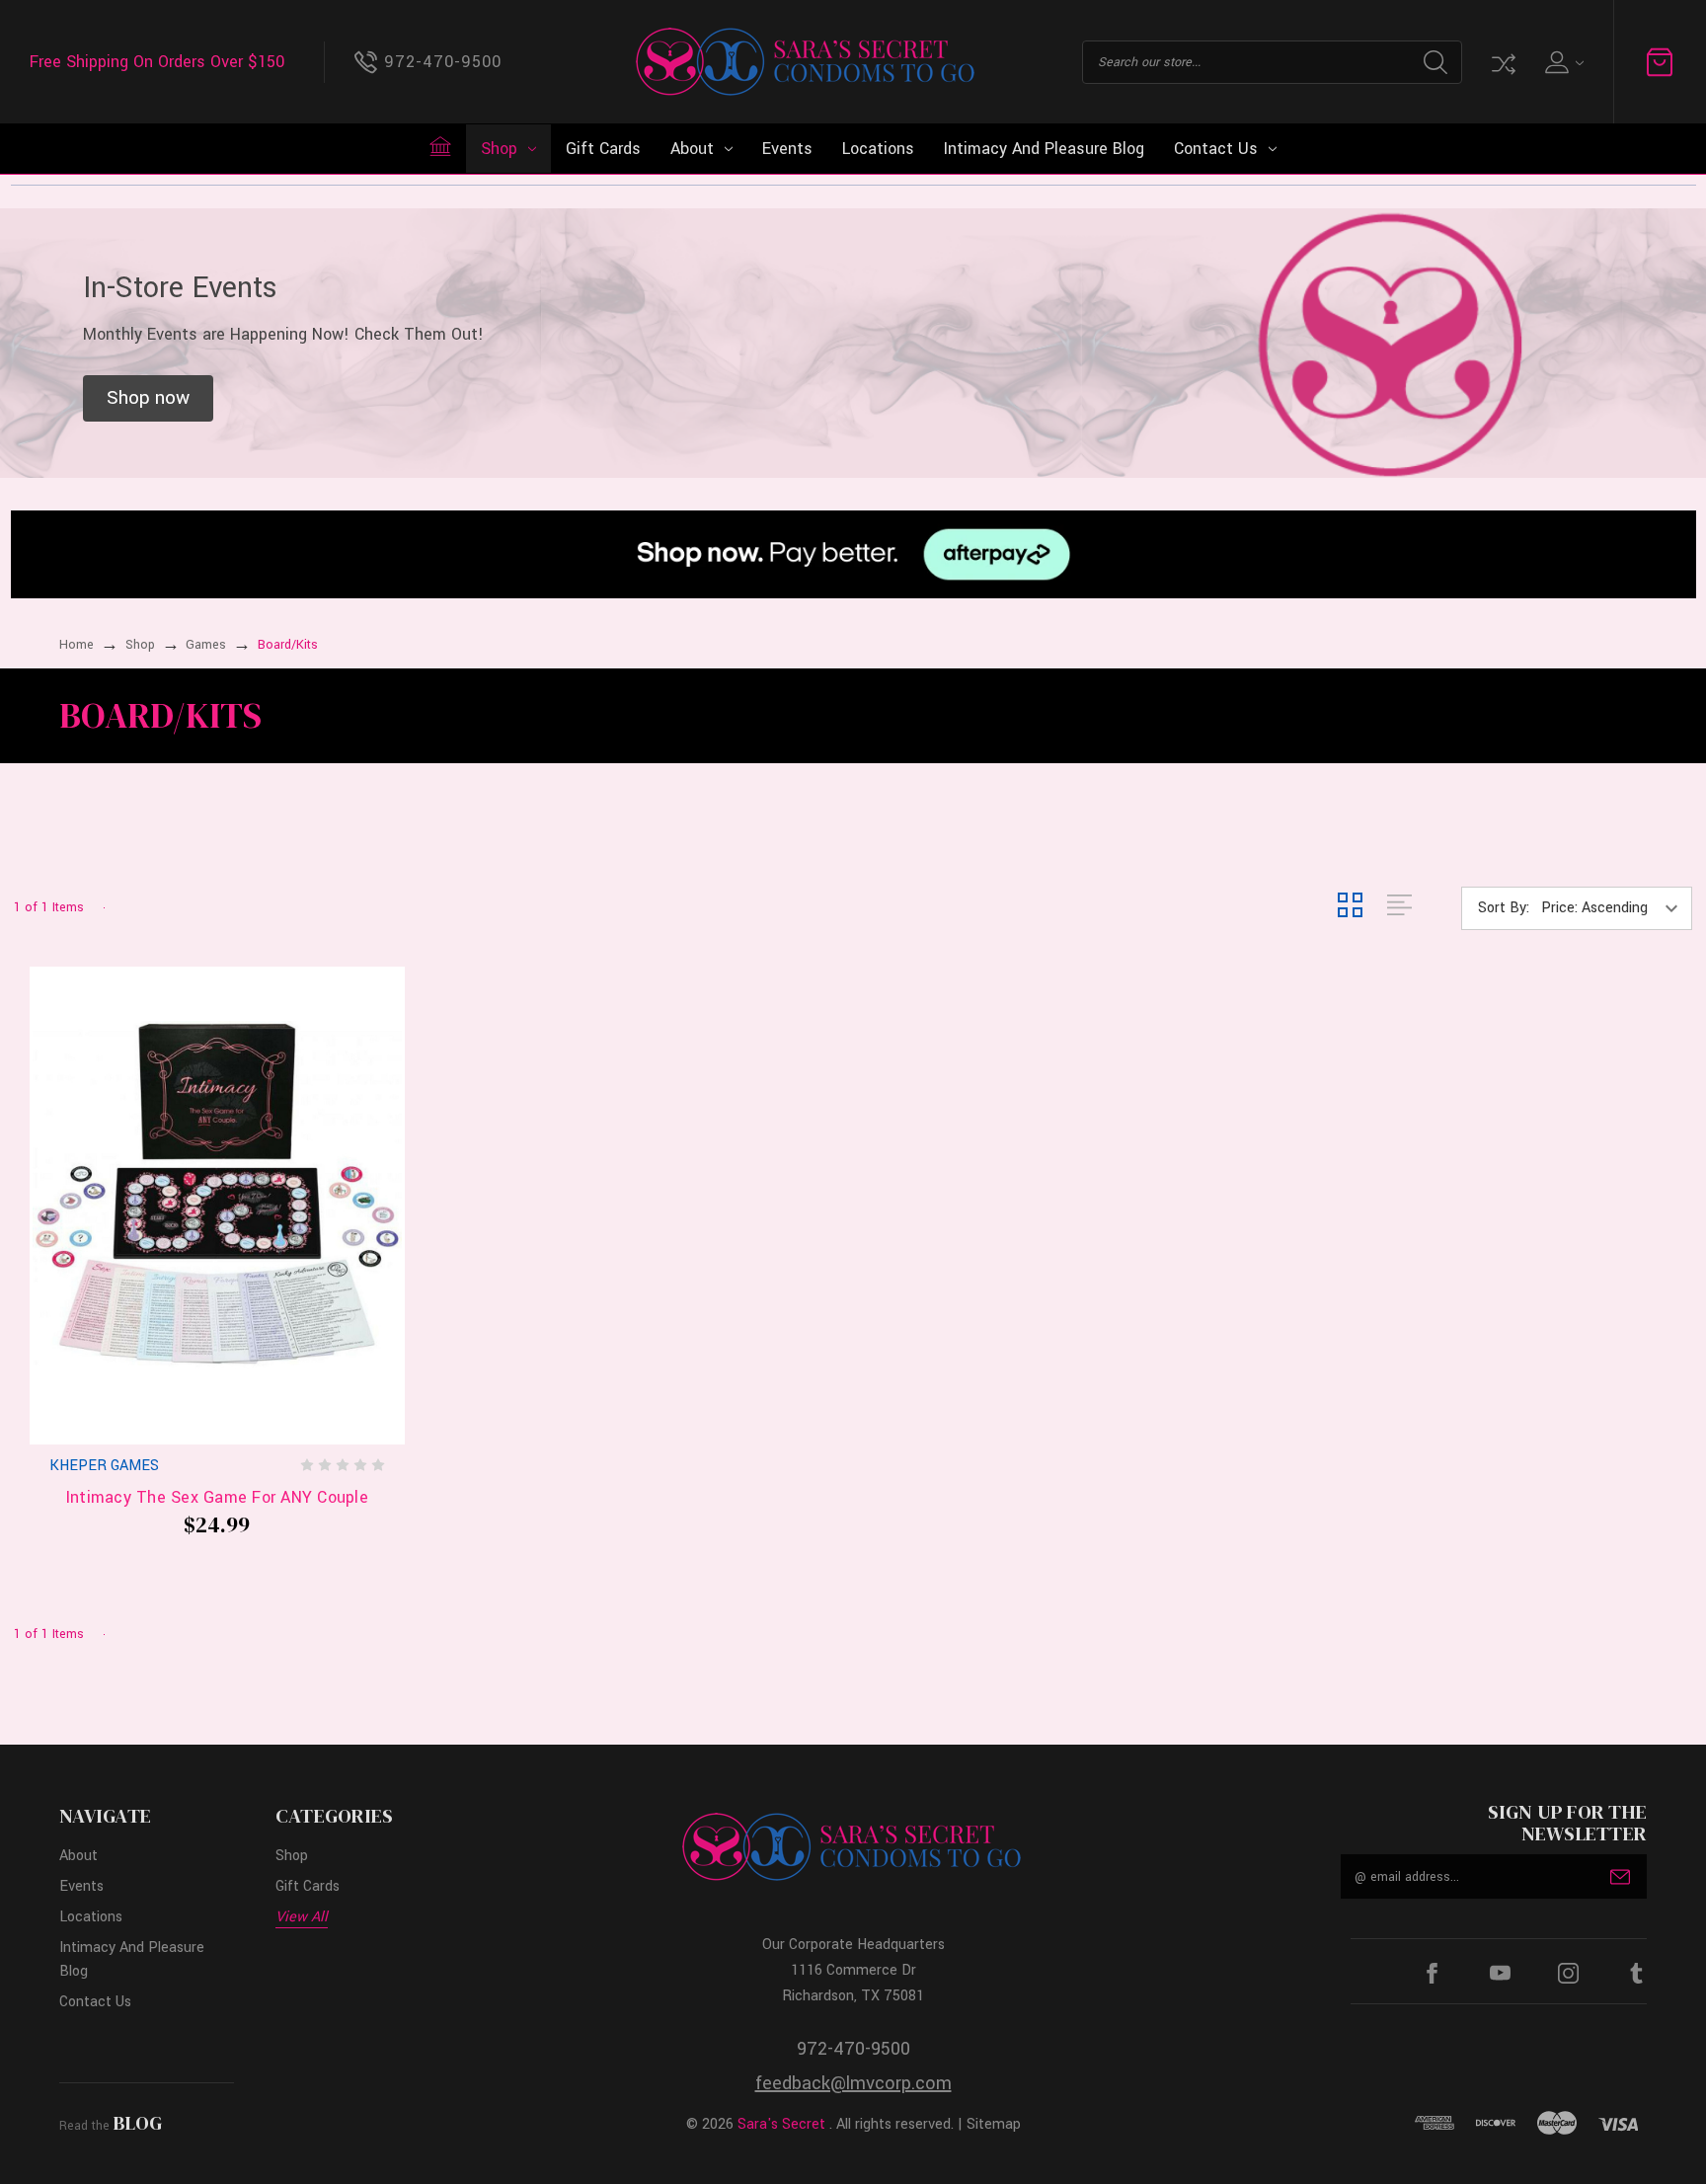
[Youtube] (1500, 1973)
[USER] (1562, 62)
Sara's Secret (781, 2124)
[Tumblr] (1636, 1973)
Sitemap (994, 2124)
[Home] (440, 146)
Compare (1502, 62)
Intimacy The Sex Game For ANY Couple (217, 1497)
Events (787, 149)
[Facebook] (1432, 1973)
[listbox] (1615, 908)
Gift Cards (603, 149)
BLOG (138, 2123)
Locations (878, 149)
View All (302, 1917)
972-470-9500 (853, 2049)
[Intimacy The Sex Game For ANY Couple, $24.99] (217, 1206)
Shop (499, 149)
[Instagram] (1568, 1973)
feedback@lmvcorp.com (853, 2083)
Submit (1620, 1877)
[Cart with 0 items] (1660, 62)
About (692, 149)
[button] (148, 399)
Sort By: (1504, 908)
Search (1435, 62)
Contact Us (1216, 149)
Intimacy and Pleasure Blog (1044, 149)
